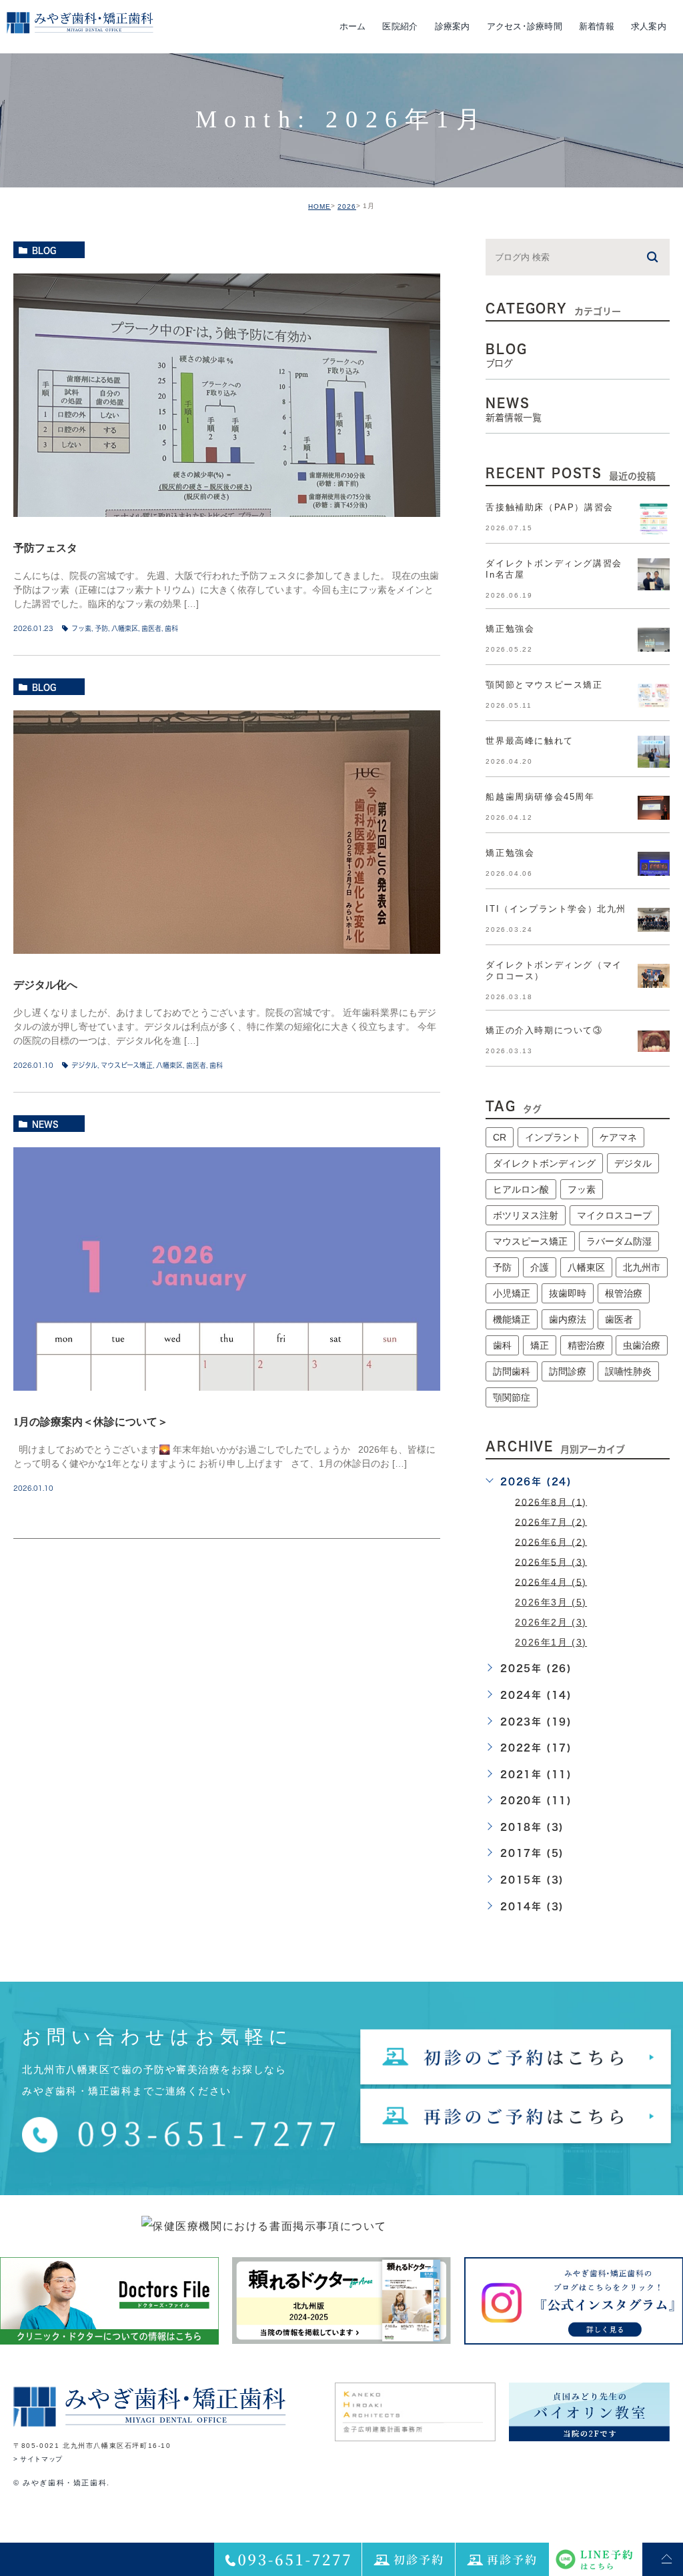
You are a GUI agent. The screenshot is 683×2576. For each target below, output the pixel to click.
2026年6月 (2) (551, 1541)
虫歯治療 (642, 1345)
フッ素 (81, 628)
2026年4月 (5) (551, 1581)
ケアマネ (618, 1137)
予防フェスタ (45, 548)
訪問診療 (568, 1371)
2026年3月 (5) (551, 1602)
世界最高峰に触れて (529, 741)
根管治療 (624, 1293)
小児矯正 (512, 1293)
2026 (347, 206)
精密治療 (586, 1345)
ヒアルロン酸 (521, 1189)
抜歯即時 (568, 1293)
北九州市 (642, 1267)
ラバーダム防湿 (619, 1241)
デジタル (84, 1065)
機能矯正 (512, 1319)
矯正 (540, 1345)
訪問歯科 (512, 1371)
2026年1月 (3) (551, 1642)
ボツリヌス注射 (526, 1215)
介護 (540, 1267)
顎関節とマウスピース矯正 (544, 685)
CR (500, 1137)
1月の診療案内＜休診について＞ (91, 1422)
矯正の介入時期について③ (544, 1030)
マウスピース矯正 (127, 1065)
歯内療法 (568, 1319)
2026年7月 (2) (551, 1521)
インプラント (553, 1137)
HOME (319, 206)
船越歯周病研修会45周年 (540, 797)
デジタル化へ (45, 985)
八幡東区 (125, 628)
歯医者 (151, 628)
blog (44, 250)
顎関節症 (512, 1397)
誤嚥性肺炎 (628, 1371)
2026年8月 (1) (551, 1501)
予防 (101, 628)
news (45, 1124)
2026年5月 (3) (551, 1561)
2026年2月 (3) (551, 1622)
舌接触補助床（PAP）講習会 (549, 507)
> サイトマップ (38, 2460)
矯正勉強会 (510, 629)
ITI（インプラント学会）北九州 (556, 909)
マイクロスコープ (614, 1215)
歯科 (171, 628)
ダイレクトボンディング (544, 1163)
